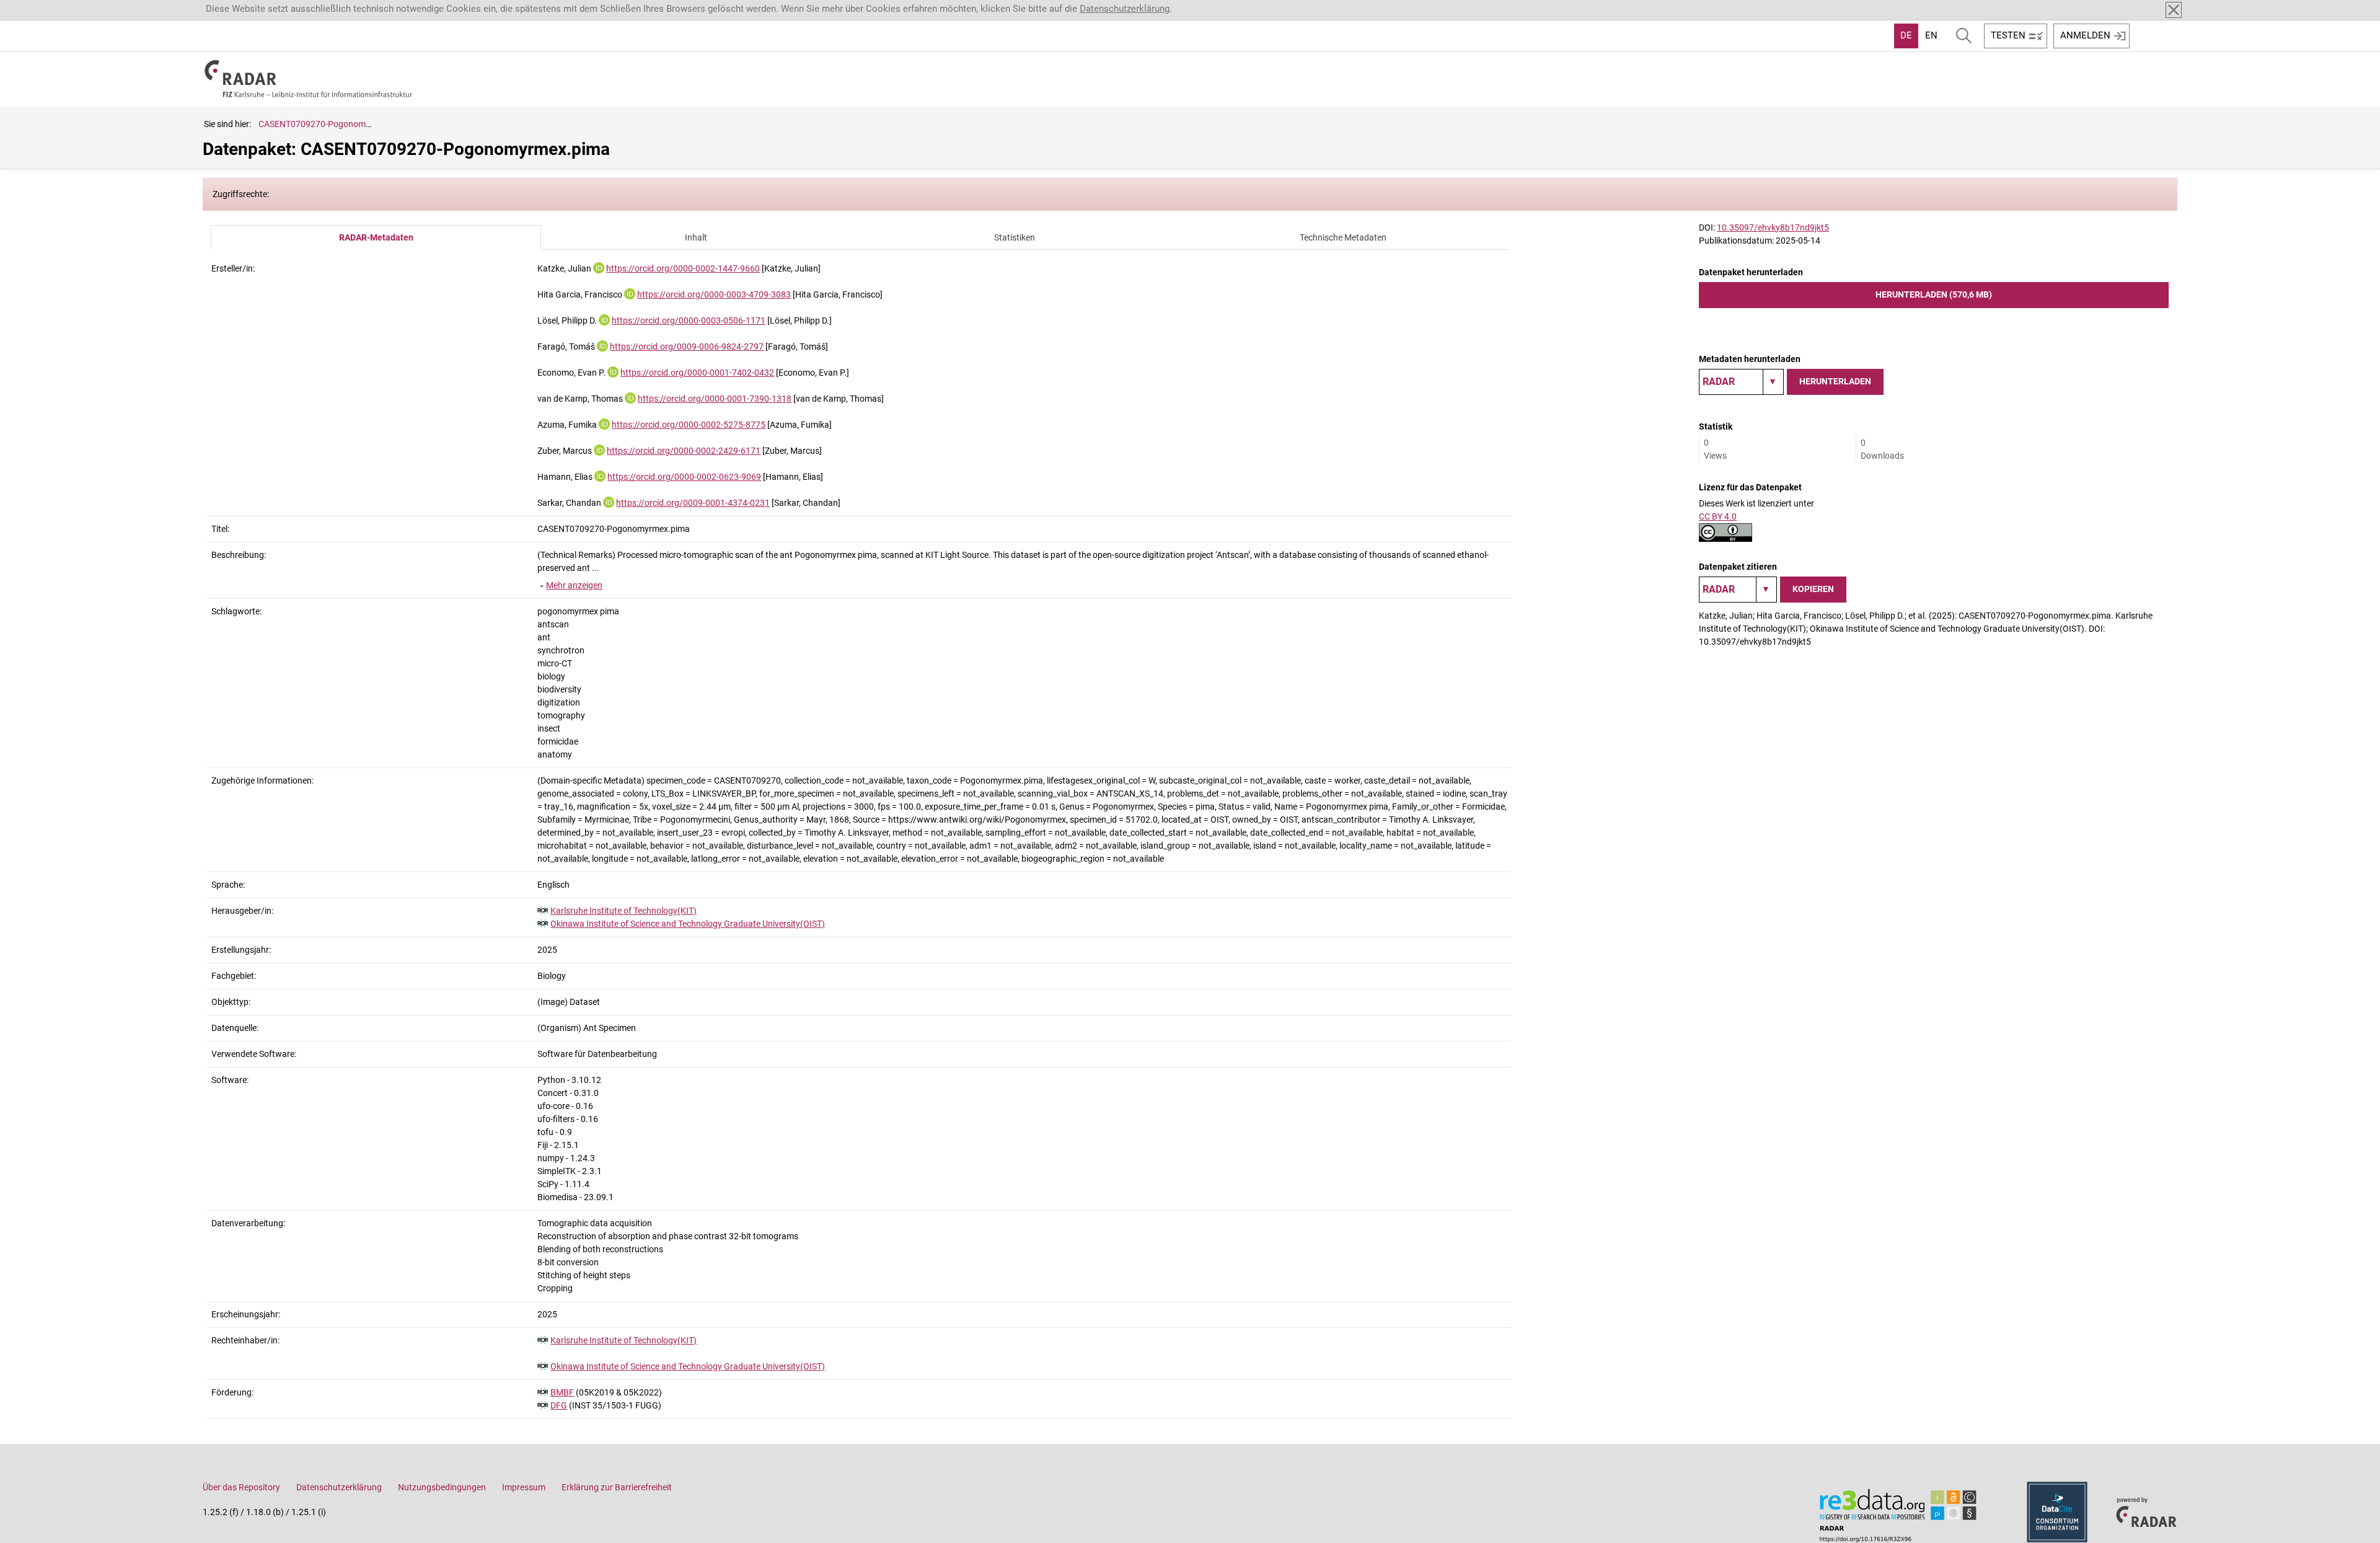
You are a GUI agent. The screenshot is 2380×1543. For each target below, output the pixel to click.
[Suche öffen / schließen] (1964, 36)
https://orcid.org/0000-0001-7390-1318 (715, 399)
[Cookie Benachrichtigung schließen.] (2174, 10)
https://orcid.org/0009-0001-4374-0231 (693, 503)
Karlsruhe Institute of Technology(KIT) (624, 911)
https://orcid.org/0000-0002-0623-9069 (684, 477)
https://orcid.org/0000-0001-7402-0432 (697, 373)
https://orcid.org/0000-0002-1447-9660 (683, 268)
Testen (2008, 35)
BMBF (562, 1392)
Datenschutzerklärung (1125, 9)
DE (1906, 35)
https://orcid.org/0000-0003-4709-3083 (714, 294)
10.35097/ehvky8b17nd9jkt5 (1773, 228)
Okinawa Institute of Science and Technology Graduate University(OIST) (688, 924)
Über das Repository (241, 1487)
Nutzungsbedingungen (442, 1487)
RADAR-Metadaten (376, 237)
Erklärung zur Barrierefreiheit (617, 1487)
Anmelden (2085, 35)
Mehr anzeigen (574, 585)
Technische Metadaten (1343, 237)
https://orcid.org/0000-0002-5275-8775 (689, 425)
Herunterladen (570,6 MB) (1934, 294)
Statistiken (1015, 237)
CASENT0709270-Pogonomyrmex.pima (335, 124)
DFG (559, 1405)
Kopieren (1813, 589)
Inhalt (696, 237)
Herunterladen (1835, 381)
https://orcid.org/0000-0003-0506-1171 (689, 321)
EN (1931, 35)
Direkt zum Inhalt (42, 8)
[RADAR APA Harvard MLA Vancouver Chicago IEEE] (1738, 590)
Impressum (524, 1487)
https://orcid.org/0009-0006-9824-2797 (687, 347)
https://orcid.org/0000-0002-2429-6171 (684, 451)
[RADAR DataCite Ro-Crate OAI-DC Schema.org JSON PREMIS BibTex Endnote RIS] (1741, 382)
